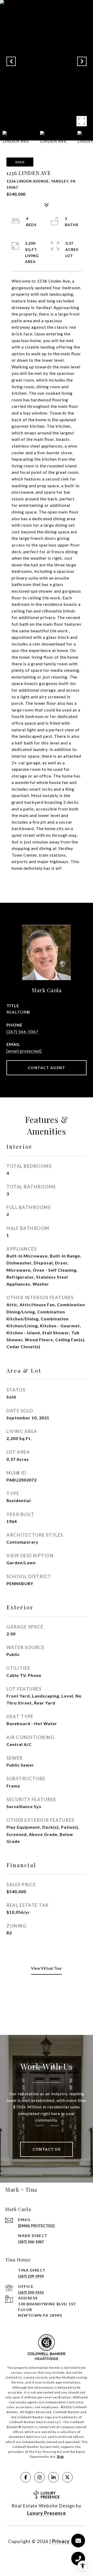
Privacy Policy (69, 2541)
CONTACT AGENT (47, 1068)
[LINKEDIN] (53, 2477)
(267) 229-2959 (31, 2276)
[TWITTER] (67, 2477)
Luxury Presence (47, 2513)
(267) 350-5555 (31, 2292)
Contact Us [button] (47, 2149)
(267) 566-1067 (22, 1032)
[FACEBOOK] (26, 2477)
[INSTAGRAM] (40, 2477)
